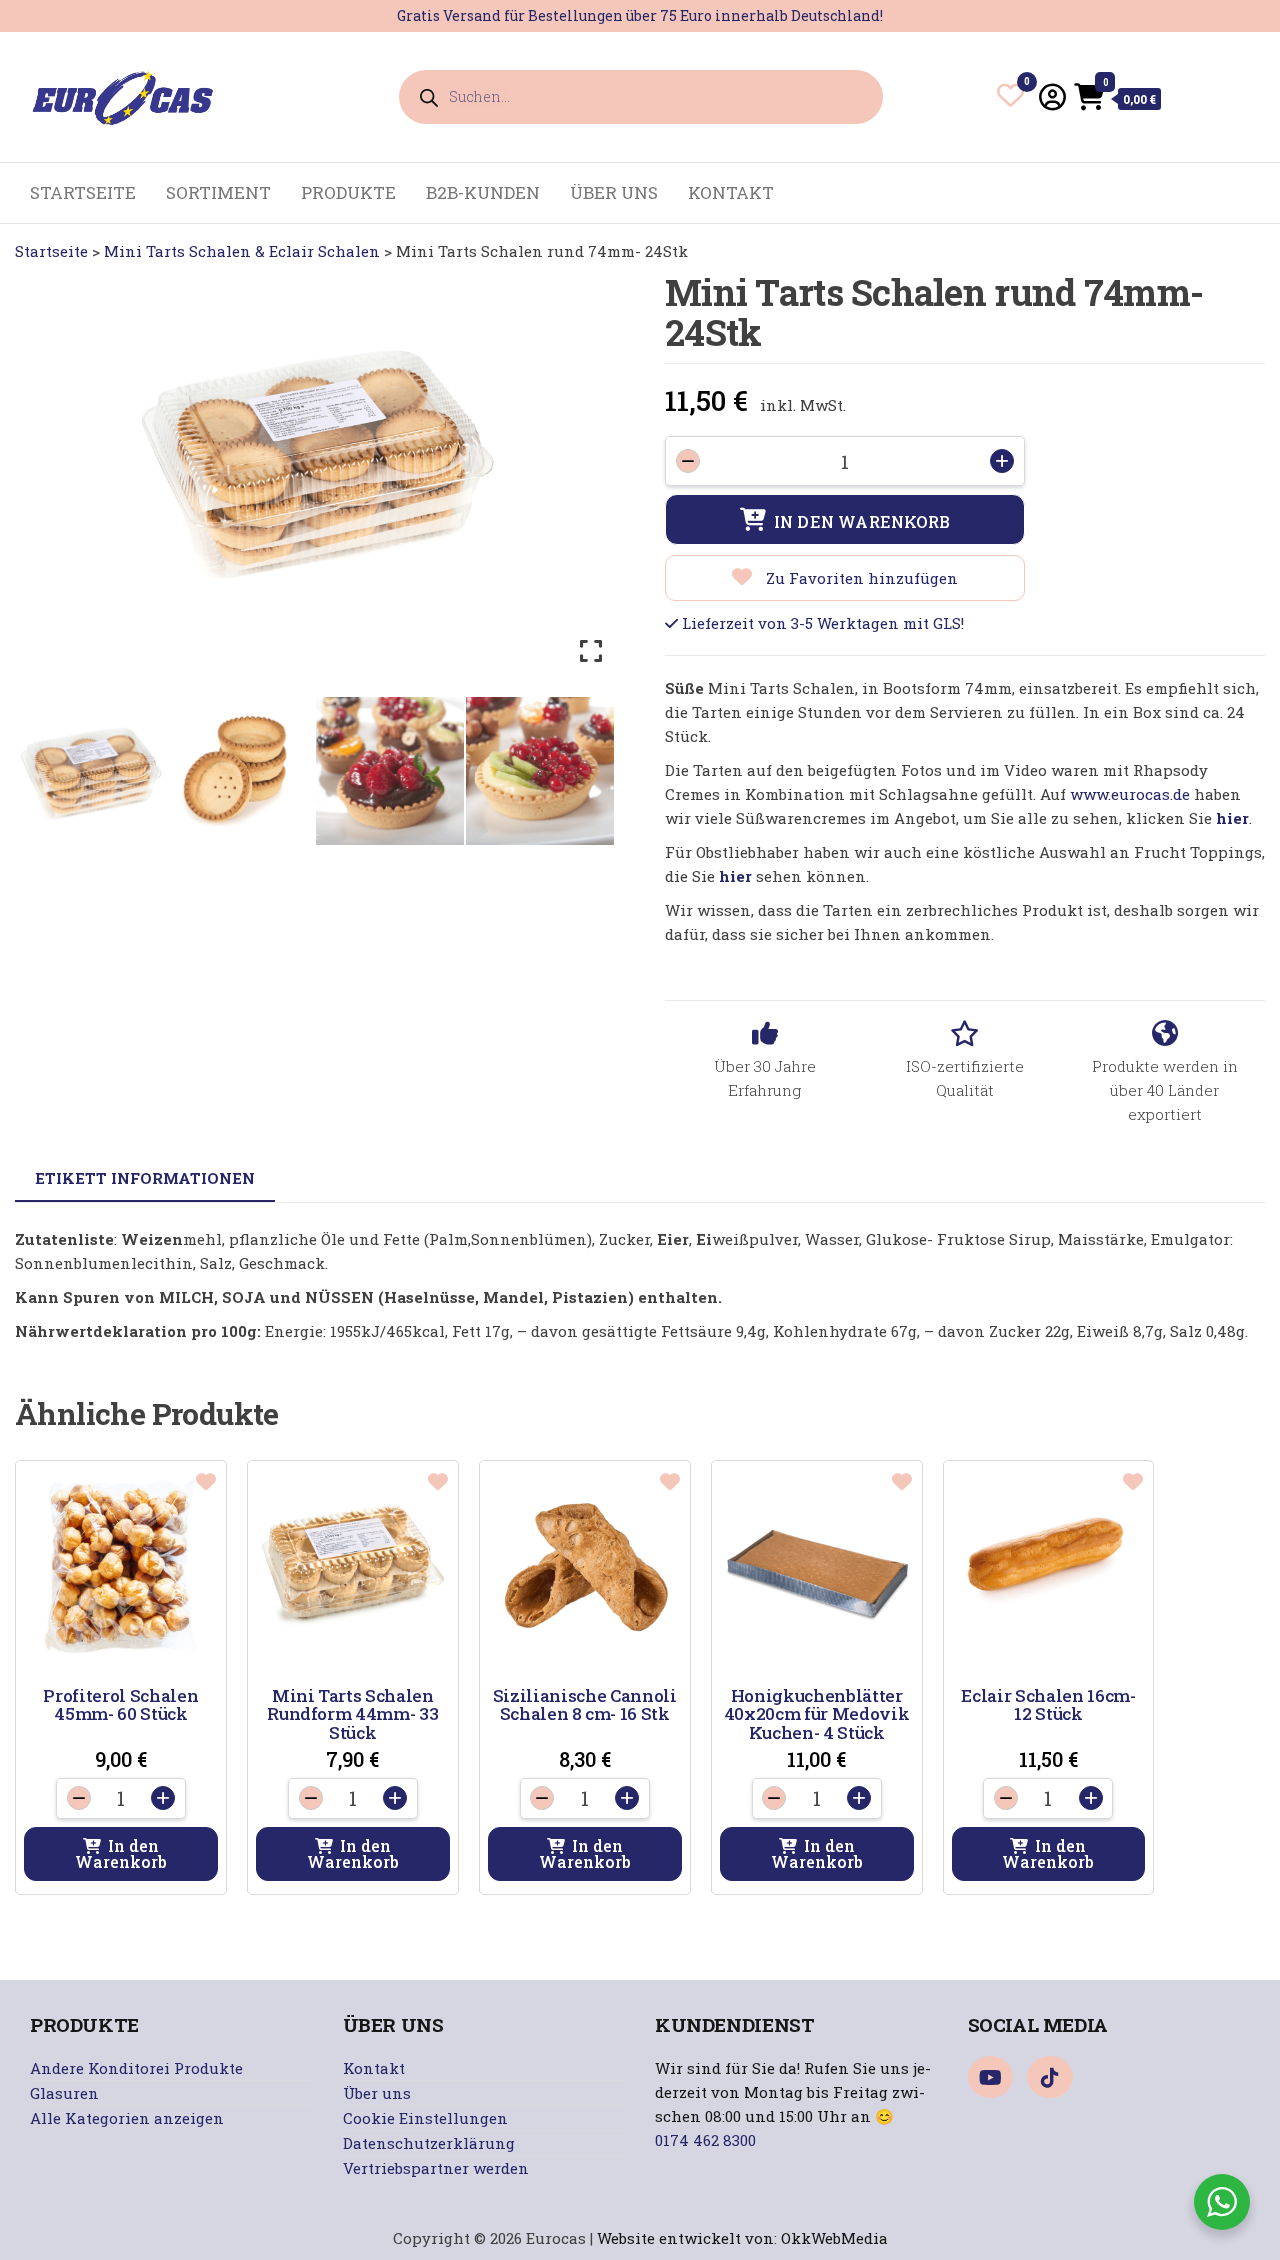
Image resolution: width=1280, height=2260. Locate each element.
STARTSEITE (83, 192)
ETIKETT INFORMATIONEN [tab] (145, 1178)
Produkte (348, 192)
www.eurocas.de (1130, 794)
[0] (1010, 99)
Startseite (51, 251)
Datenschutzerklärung (429, 2143)
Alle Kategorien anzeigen (127, 2118)
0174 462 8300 (705, 2140)
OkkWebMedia (834, 2238)
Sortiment (218, 192)
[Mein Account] (1052, 96)
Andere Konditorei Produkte (136, 2068)
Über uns (614, 192)
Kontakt (731, 192)
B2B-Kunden (483, 192)
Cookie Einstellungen (425, 2118)
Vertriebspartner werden (436, 2168)
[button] (121, 1854)
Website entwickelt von (685, 2238)
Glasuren (64, 2093)
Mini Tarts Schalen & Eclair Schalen (242, 251)
